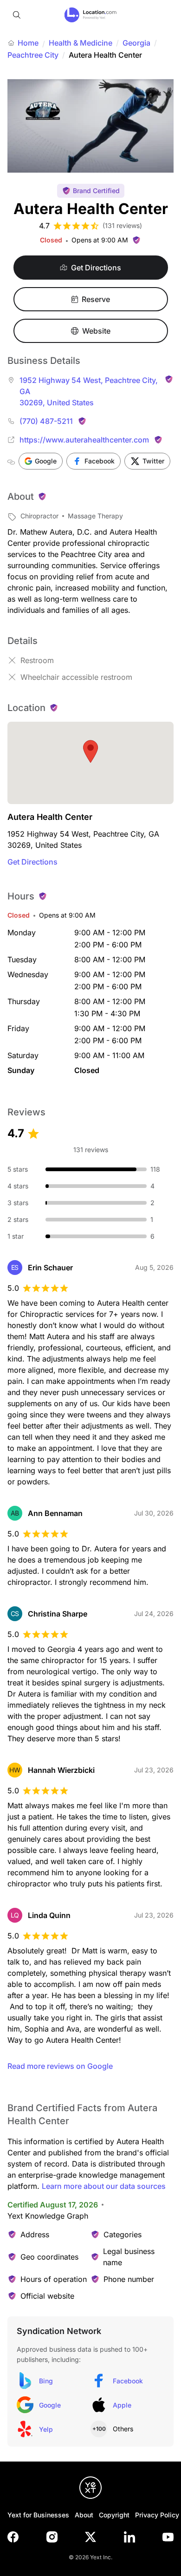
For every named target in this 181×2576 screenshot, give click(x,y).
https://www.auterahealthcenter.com (84, 440)
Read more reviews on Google (60, 2066)
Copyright (114, 2515)
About (84, 2515)
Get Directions (32, 862)
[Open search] (17, 15)
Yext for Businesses (38, 2515)
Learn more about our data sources (104, 2186)
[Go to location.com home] (91, 15)
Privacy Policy (157, 2515)
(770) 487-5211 (46, 421)
